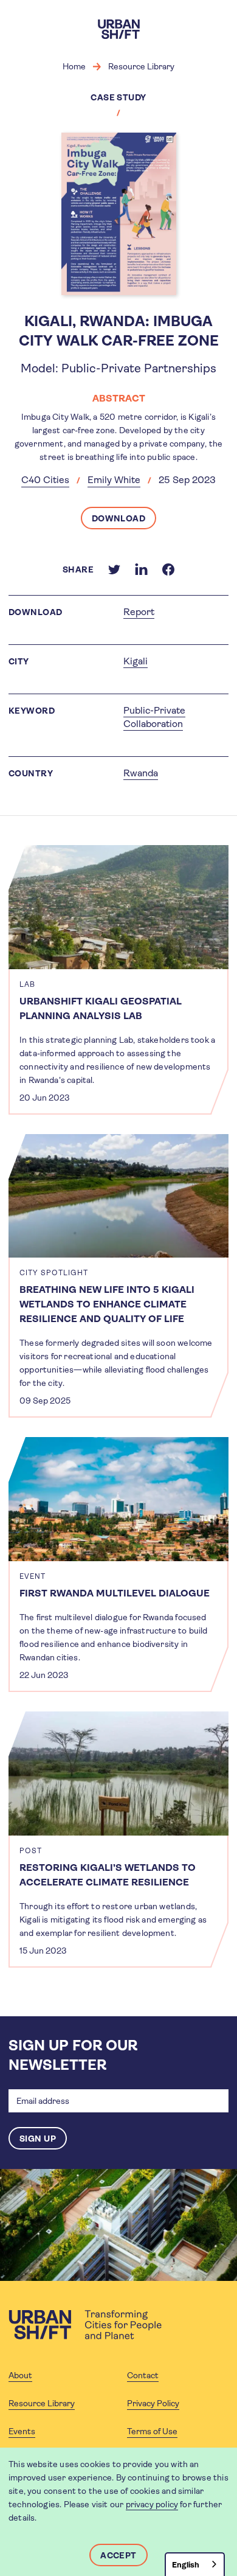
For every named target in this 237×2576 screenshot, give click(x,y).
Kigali (136, 661)
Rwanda (141, 773)
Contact (143, 2375)
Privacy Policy (153, 2403)
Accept (118, 2555)
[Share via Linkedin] (141, 569)
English (186, 2565)
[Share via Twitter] (114, 569)
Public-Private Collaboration (154, 717)
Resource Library (141, 66)
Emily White (114, 480)
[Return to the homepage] (85, 2325)
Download (119, 518)
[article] (118, 980)
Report (139, 612)
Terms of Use (152, 2431)
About (20, 2375)
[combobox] (195, 2564)
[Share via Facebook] (168, 569)
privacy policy (152, 2504)
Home (74, 66)
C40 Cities (45, 480)
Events (22, 2431)
